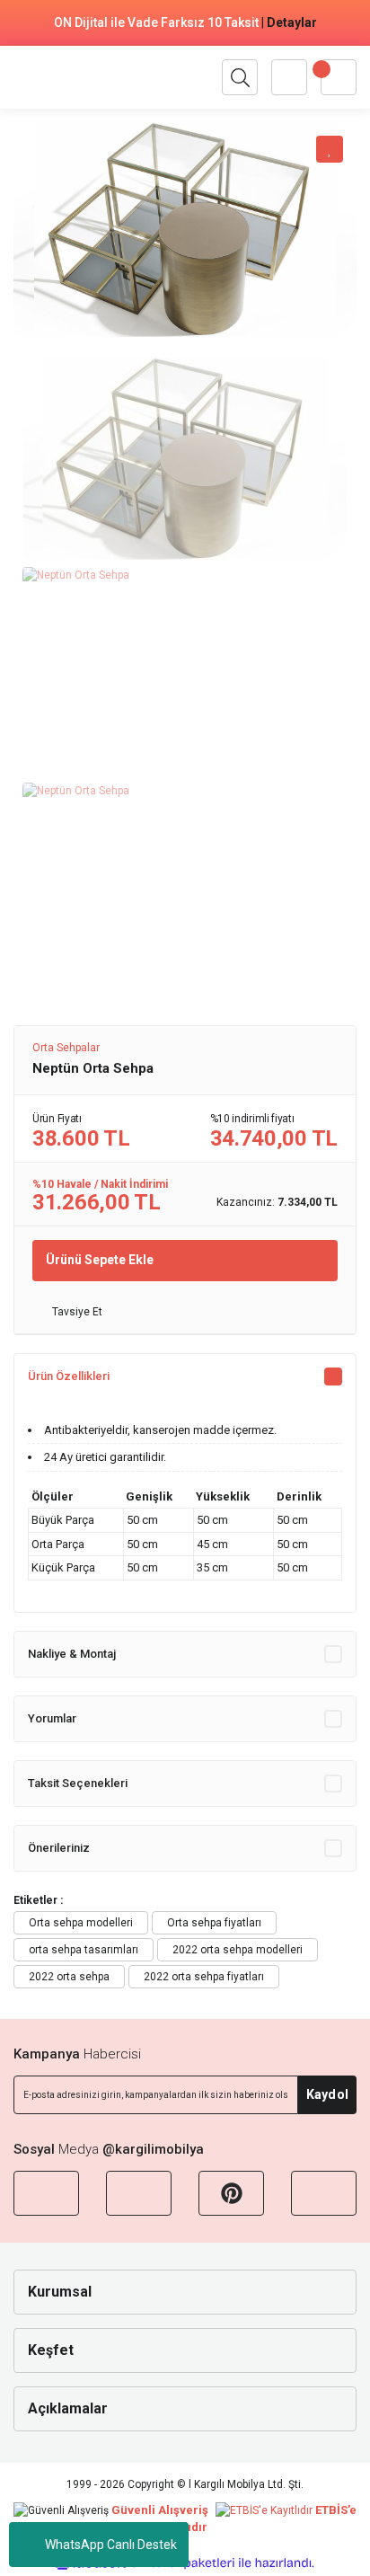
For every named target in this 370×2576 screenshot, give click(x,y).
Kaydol (327, 2094)
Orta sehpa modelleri (81, 1923)
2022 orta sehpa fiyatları (204, 1977)
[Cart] (339, 77)
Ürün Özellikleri (69, 1376)
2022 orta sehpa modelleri (238, 1950)
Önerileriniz (59, 1848)
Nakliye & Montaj (72, 1654)
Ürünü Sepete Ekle (100, 1260)
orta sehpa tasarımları (84, 1950)
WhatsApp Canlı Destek (111, 2545)
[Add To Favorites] (330, 149)
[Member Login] (289, 77)
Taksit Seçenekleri (78, 1783)
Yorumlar (52, 1718)
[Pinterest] (231, 2193)
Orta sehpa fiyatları (214, 1923)
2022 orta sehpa (69, 1977)
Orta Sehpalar (66, 1048)
